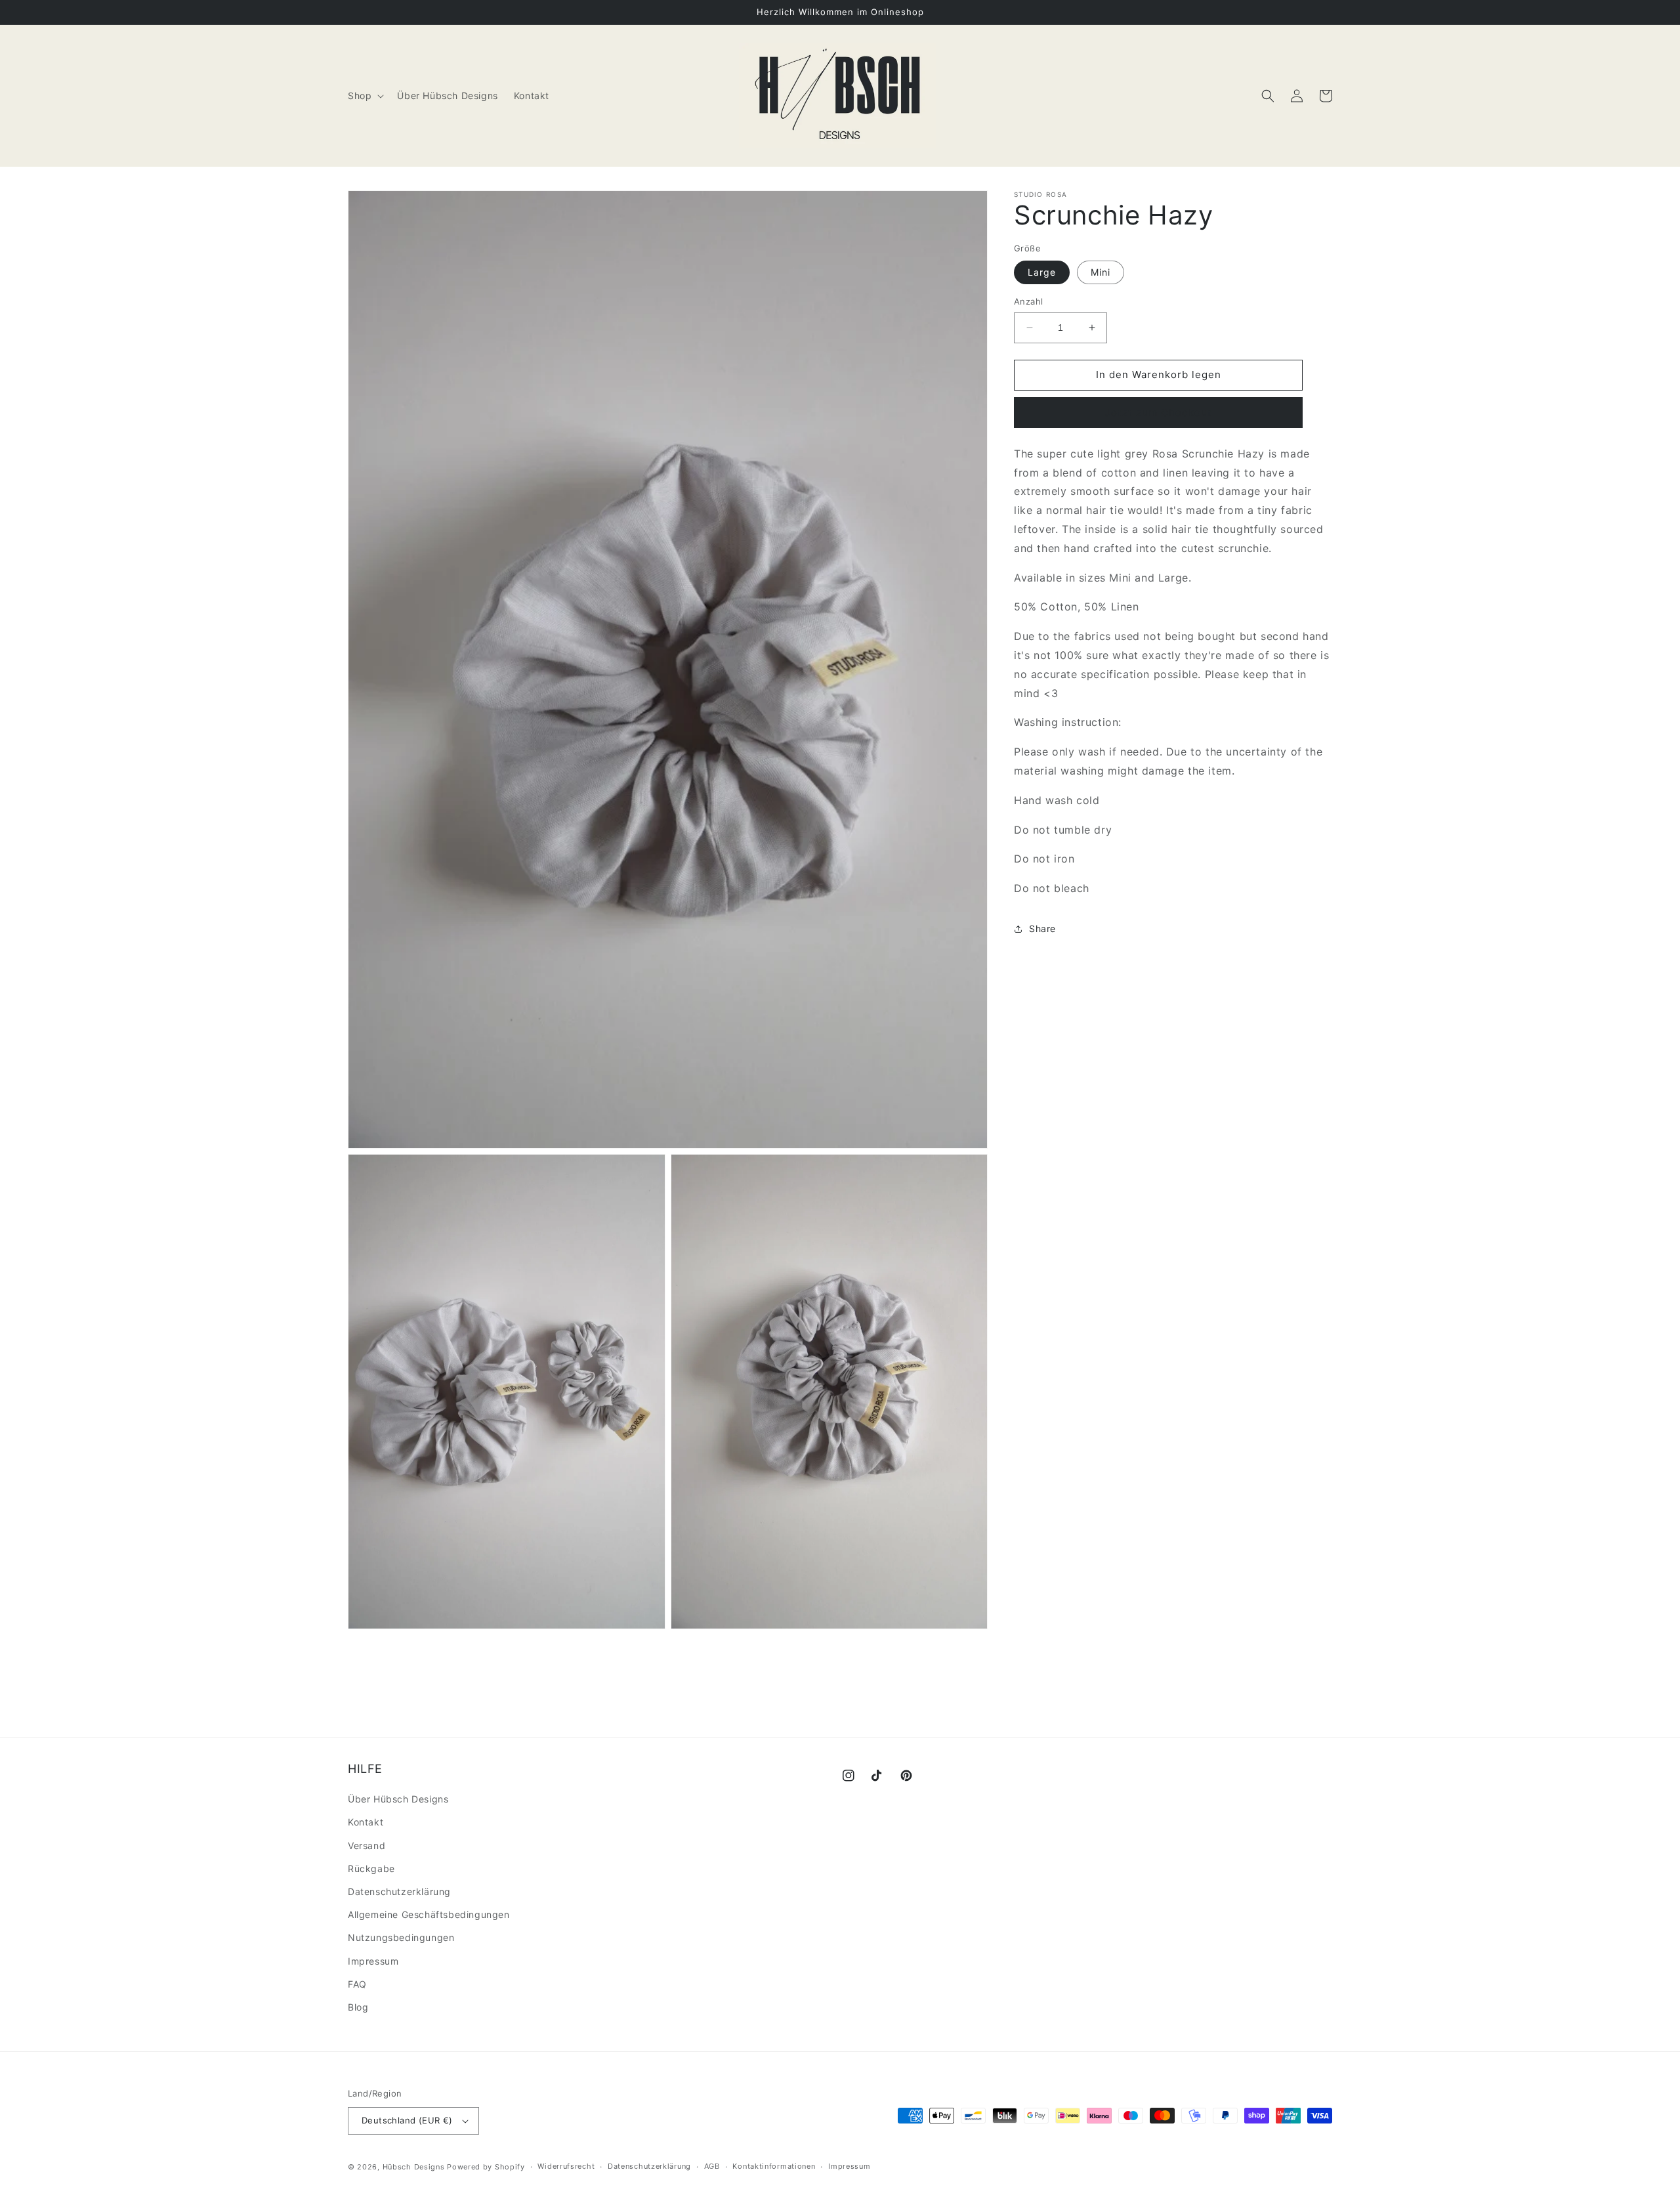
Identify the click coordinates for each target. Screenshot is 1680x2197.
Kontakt (366, 1822)
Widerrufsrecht (566, 2166)
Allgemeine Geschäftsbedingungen (429, 1914)
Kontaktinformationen (774, 2166)
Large (1042, 272)
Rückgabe (371, 1868)
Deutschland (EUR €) (407, 2120)
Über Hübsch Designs (398, 1799)
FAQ (357, 1984)
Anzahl (1028, 301)
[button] (365, 96)
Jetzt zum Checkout (1159, 413)
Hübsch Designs (414, 2167)
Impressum (373, 1961)
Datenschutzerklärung (399, 1891)
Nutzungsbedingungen (401, 1937)
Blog (358, 2007)
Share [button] (1042, 928)
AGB (712, 2166)
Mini (1101, 272)
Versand (367, 1845)
